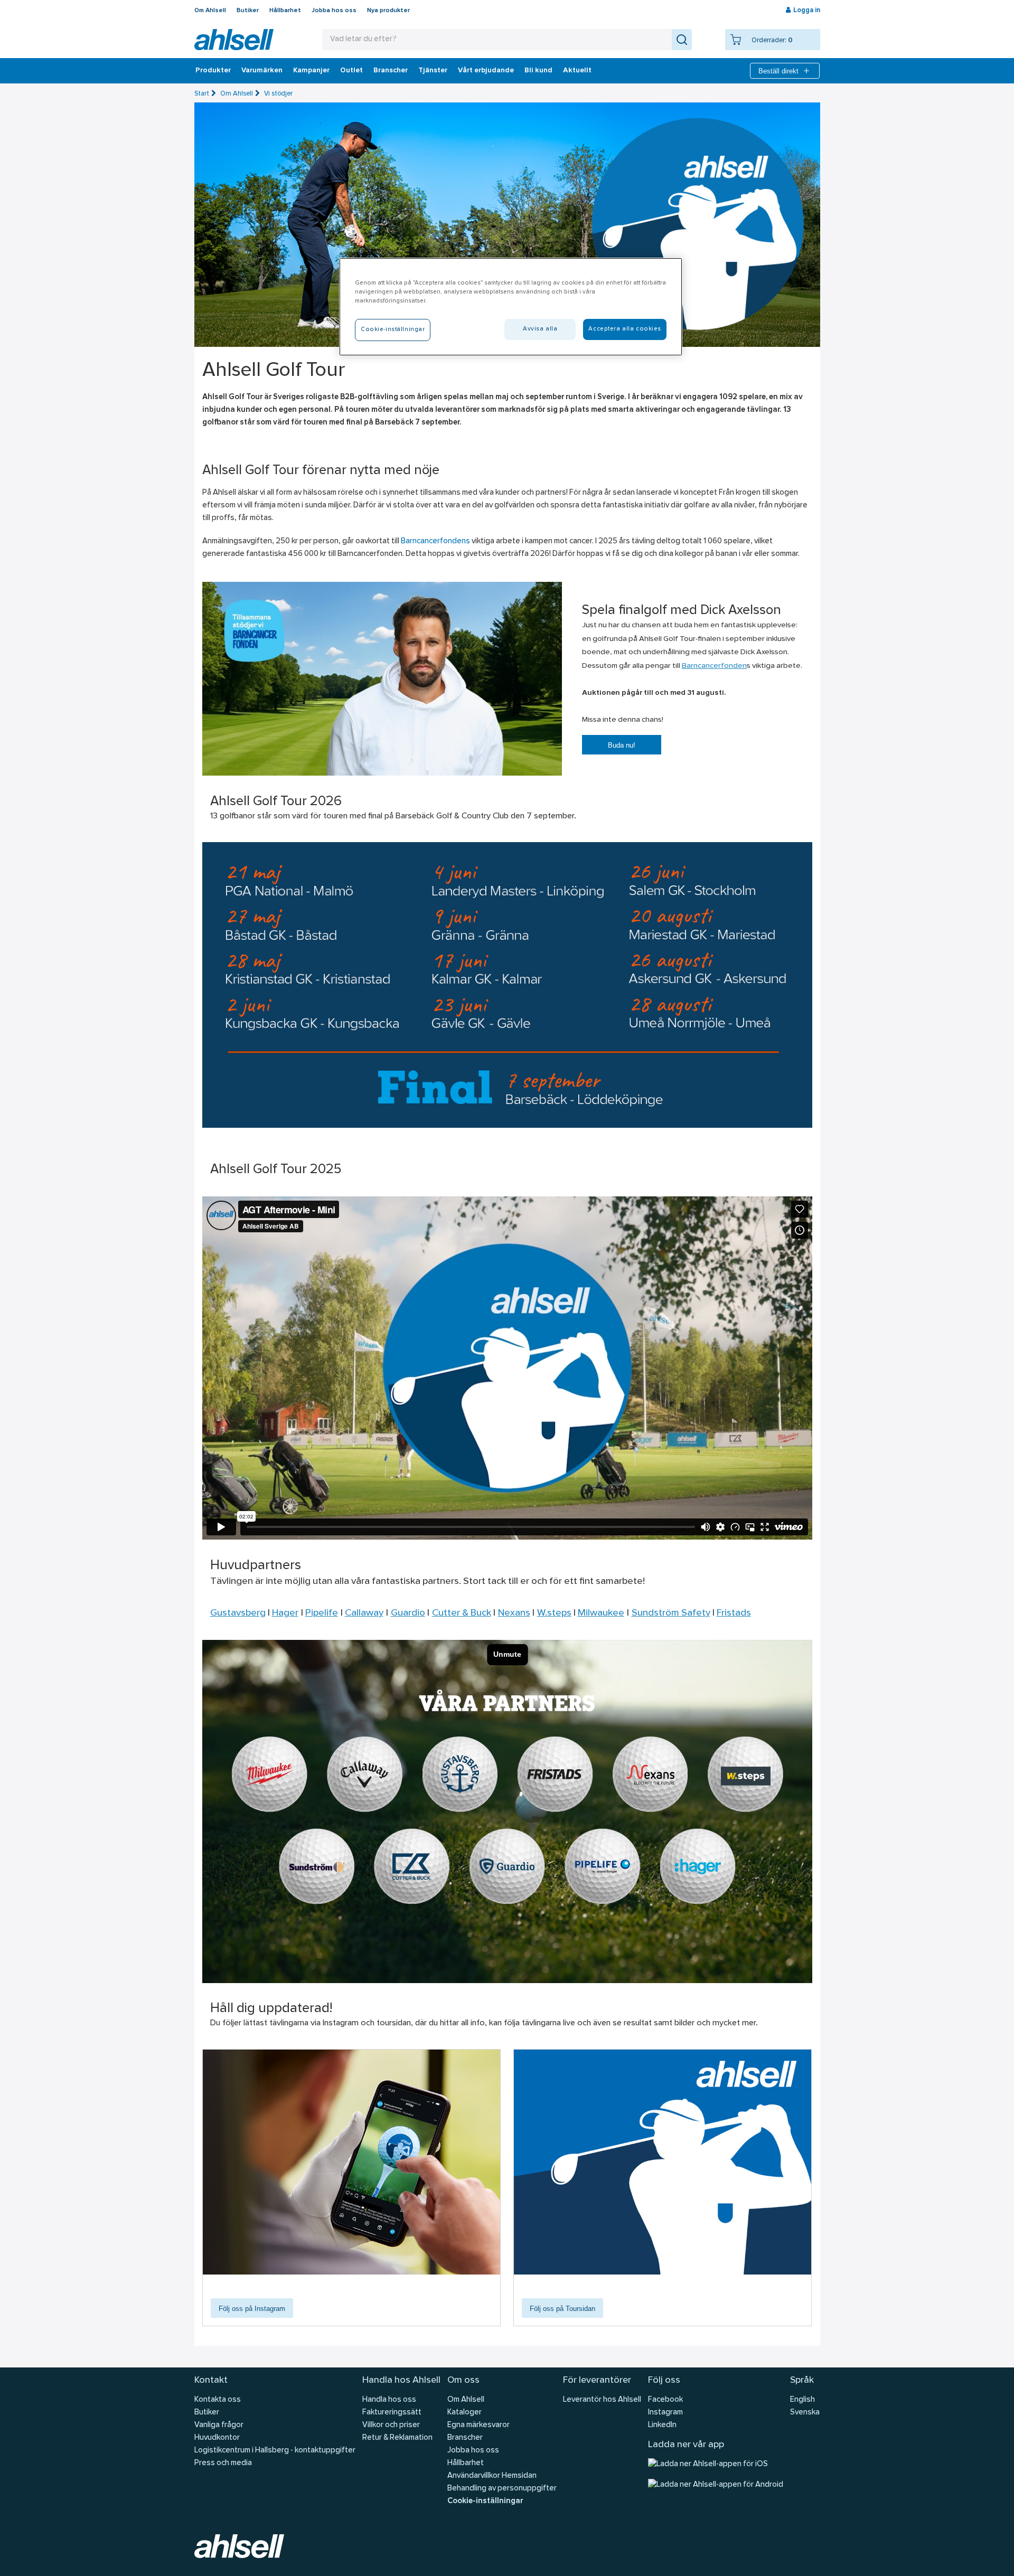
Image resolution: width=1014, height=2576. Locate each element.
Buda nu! (622, 745)
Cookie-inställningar (485, 2501)
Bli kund (538, 71)
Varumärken (262, 71)
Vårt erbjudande (486, 71)
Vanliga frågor (219, 2425)
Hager (285, 1613)
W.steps (554, 1613)
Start (202, 94)
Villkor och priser (391, 2425)
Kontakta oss (218, 2400)
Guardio (408, 1613)
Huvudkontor (217, 2438)
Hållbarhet (285, 11)
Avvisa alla (540, 329)
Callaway (364, 1613)
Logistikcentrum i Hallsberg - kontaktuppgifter (275, 2451)
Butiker (248, 11)
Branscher (391, 71)
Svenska (805, 2413)
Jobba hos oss (334, 11)
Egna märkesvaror (478, 2425)
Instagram (665, 2413)
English (802, 2400)
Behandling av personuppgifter (502, 2489)
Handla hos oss (389, 2400)
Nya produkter (388, 11)
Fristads (734, 1613)
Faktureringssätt (392, 2413)
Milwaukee (601, 1613)
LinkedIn (662, 2425)
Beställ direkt (778, 71)
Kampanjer (311, 71)
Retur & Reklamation (397, 2438)
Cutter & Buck (462, 1613)
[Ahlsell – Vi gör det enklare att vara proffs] (234, 40)
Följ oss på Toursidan (562, 2309)
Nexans (514, 1613)
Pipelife (322, 1613)
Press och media (223, 2463)
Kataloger (464, 2413)
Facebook (665, 2400)
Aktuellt (577, 71)
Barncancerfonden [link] (714, 666)
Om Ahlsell (210, 11)
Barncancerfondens (435, 541)
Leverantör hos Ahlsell (602, 2400)
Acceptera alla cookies (625, 329)
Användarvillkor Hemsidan (492, 2476)
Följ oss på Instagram (252, 2309)
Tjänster (433, 71)
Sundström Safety (671, 1613)
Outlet (351, 71)
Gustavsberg (238, 1613)
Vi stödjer (278, 94)
